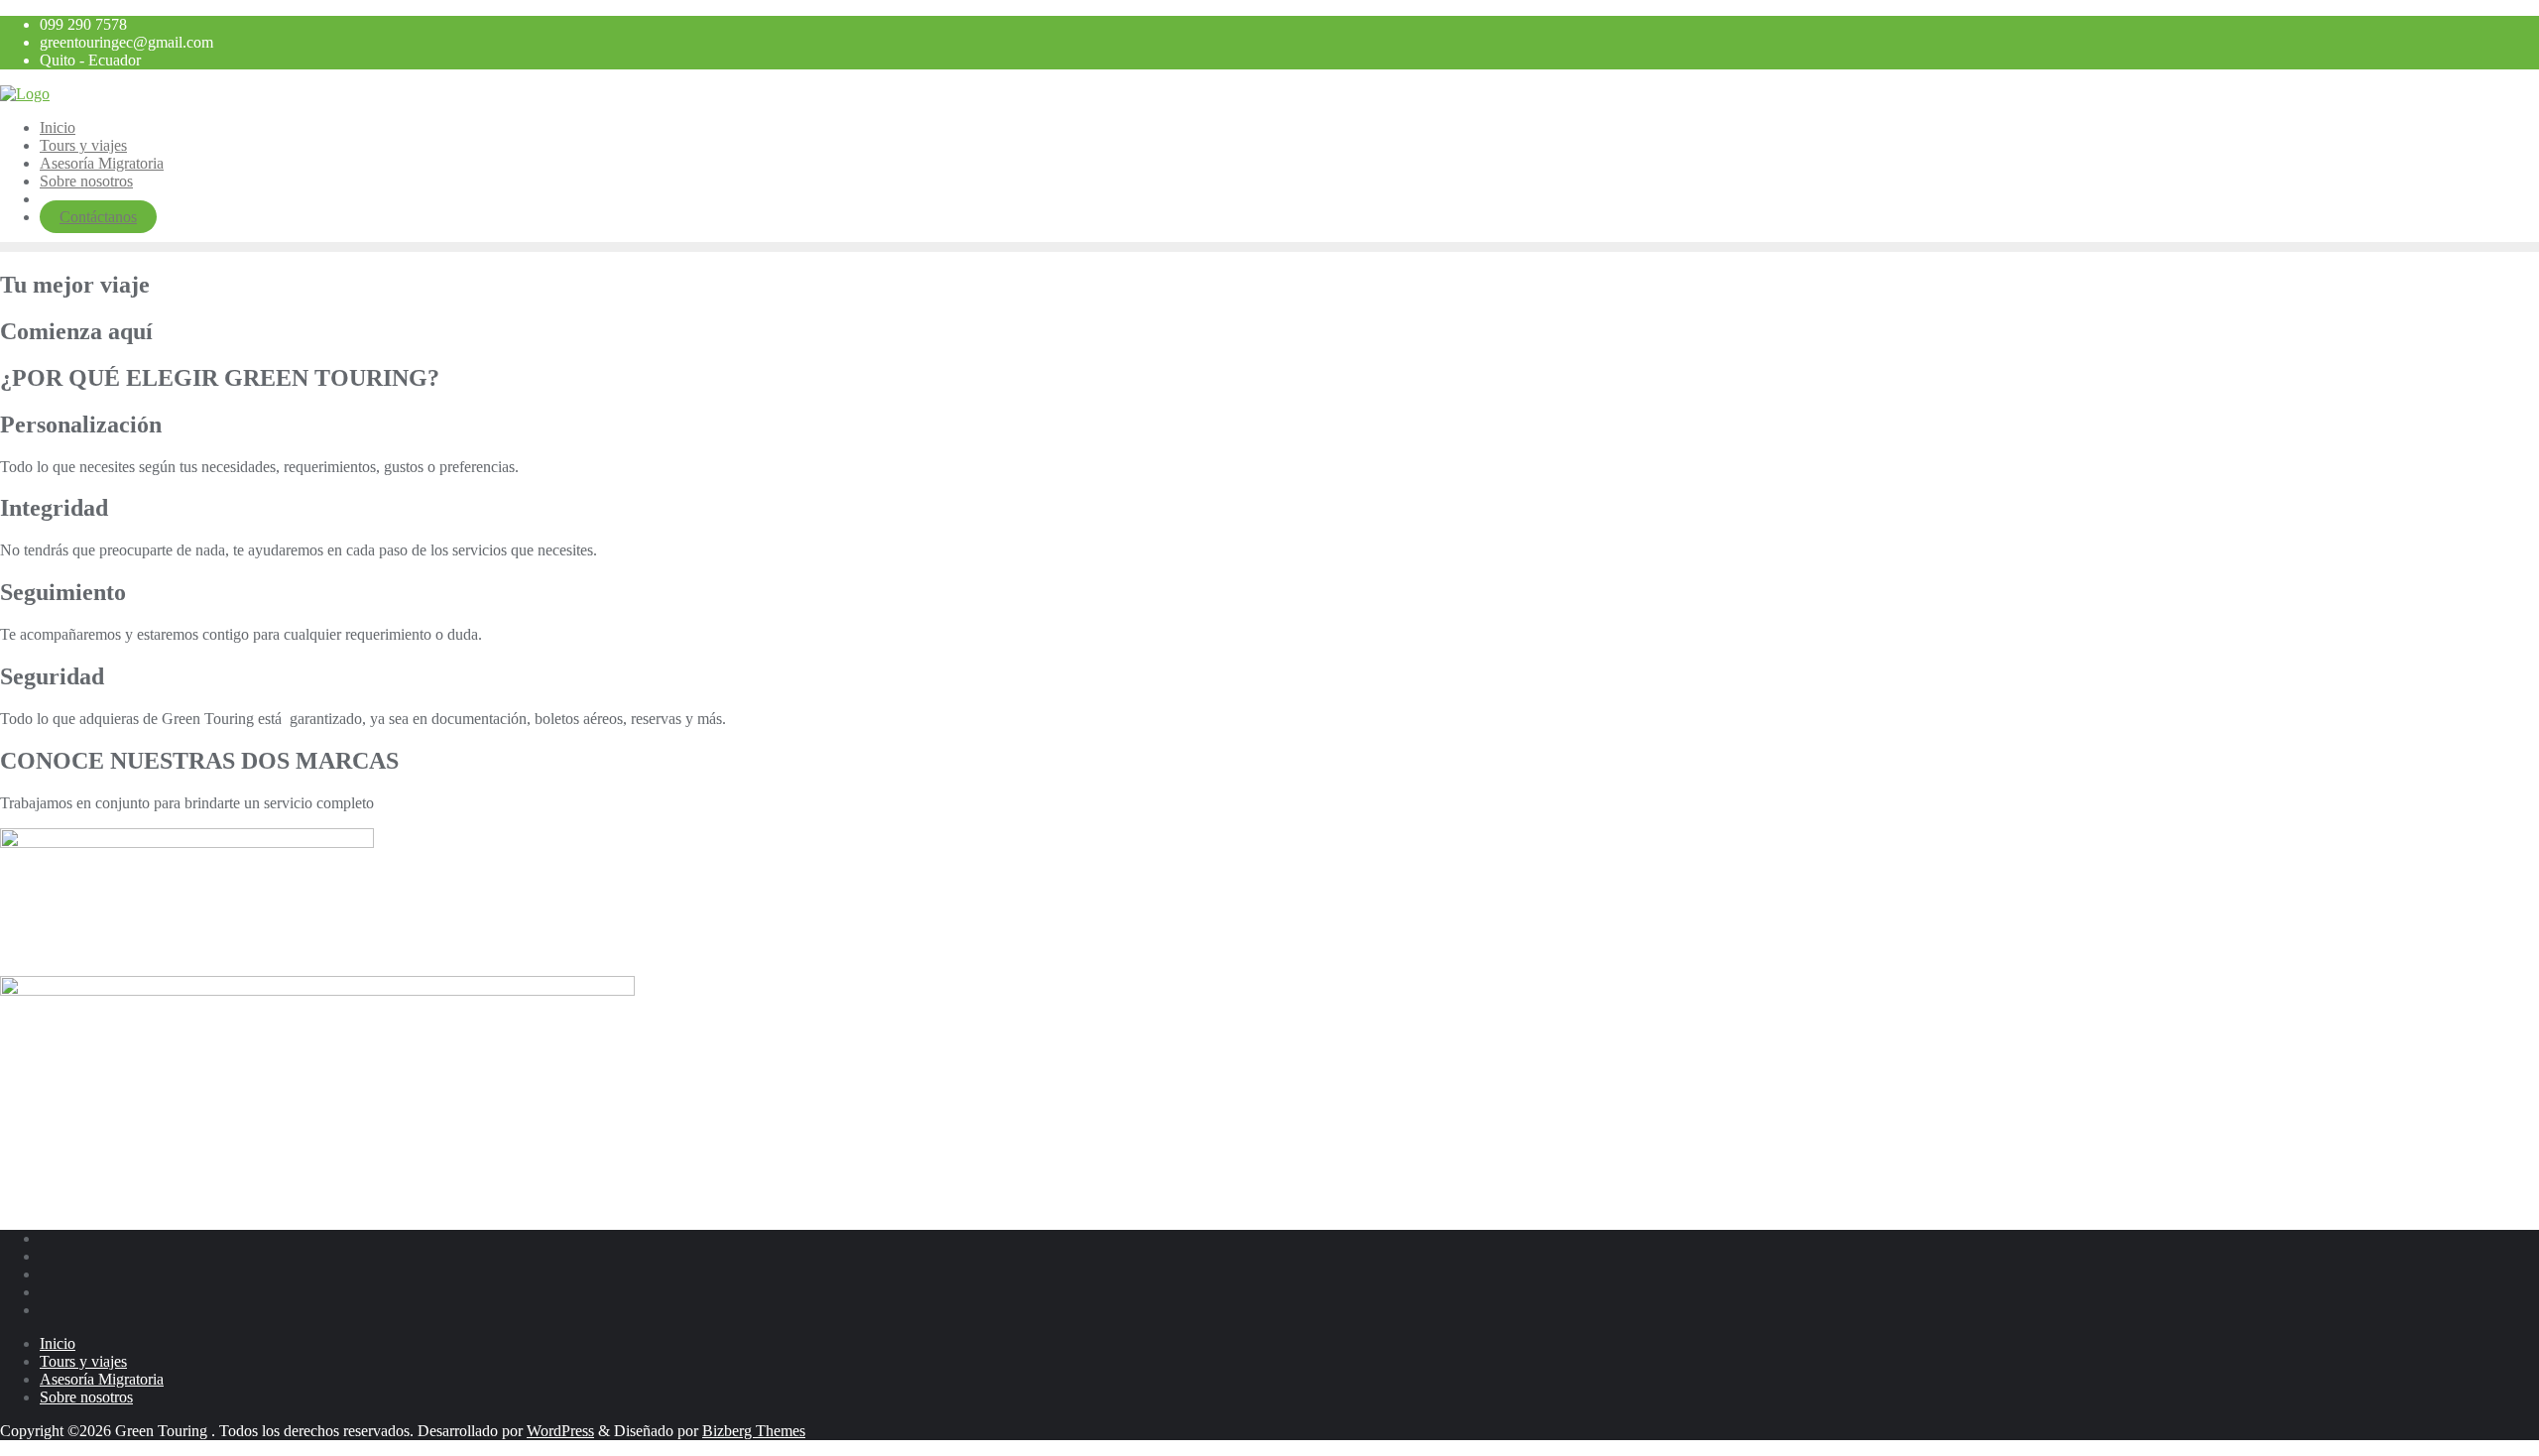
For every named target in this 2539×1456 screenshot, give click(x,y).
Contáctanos (98, 217)
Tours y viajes (83, 1361)
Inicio (58, 1343)
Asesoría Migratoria (102, 1379)
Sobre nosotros (86, 1397)
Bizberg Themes (754, 1431)
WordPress (560, 1431)
